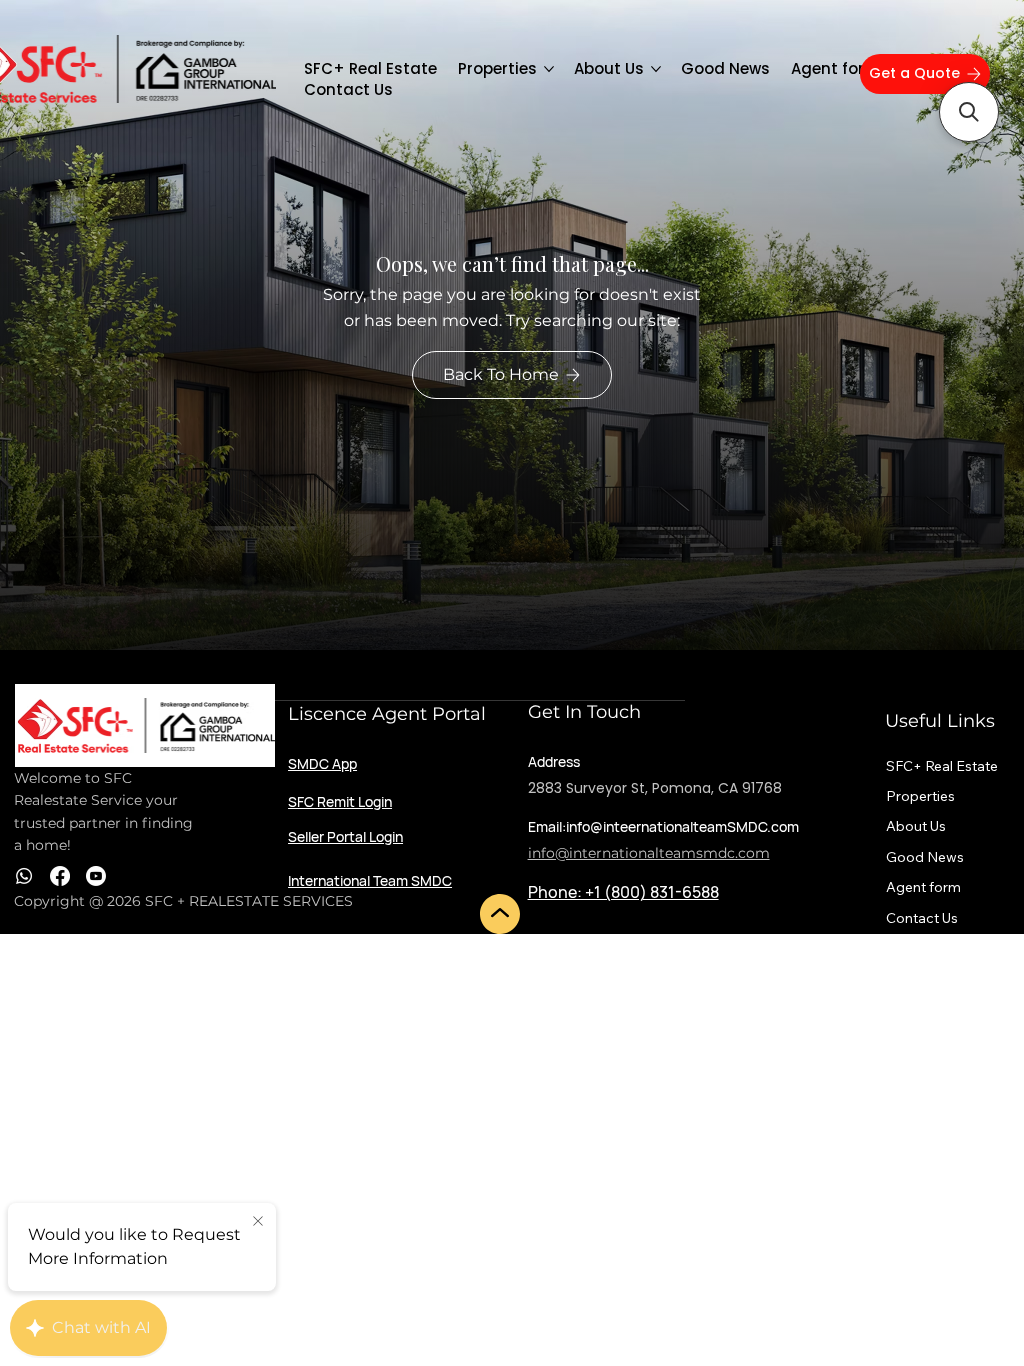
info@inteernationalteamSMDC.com (682, 826)
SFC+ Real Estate (942, 766)
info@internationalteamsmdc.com (649, 853)
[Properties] (984, 796)
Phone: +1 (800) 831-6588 (623, 892)
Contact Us (922, 918)
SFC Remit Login (340, 801)
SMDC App (322, 763)
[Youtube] (96, 876)
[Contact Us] (984, 918)
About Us (916, 826)
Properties (920, 796)
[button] (969, 112)
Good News (925, 857)
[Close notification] (258, 1222)
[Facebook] (60, 876)
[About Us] (984, 826)
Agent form (923, 887)
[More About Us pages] (656, 69)
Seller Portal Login (345, 836)
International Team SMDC (370, 880)
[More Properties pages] (549, 69)
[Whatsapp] (24, 876)
